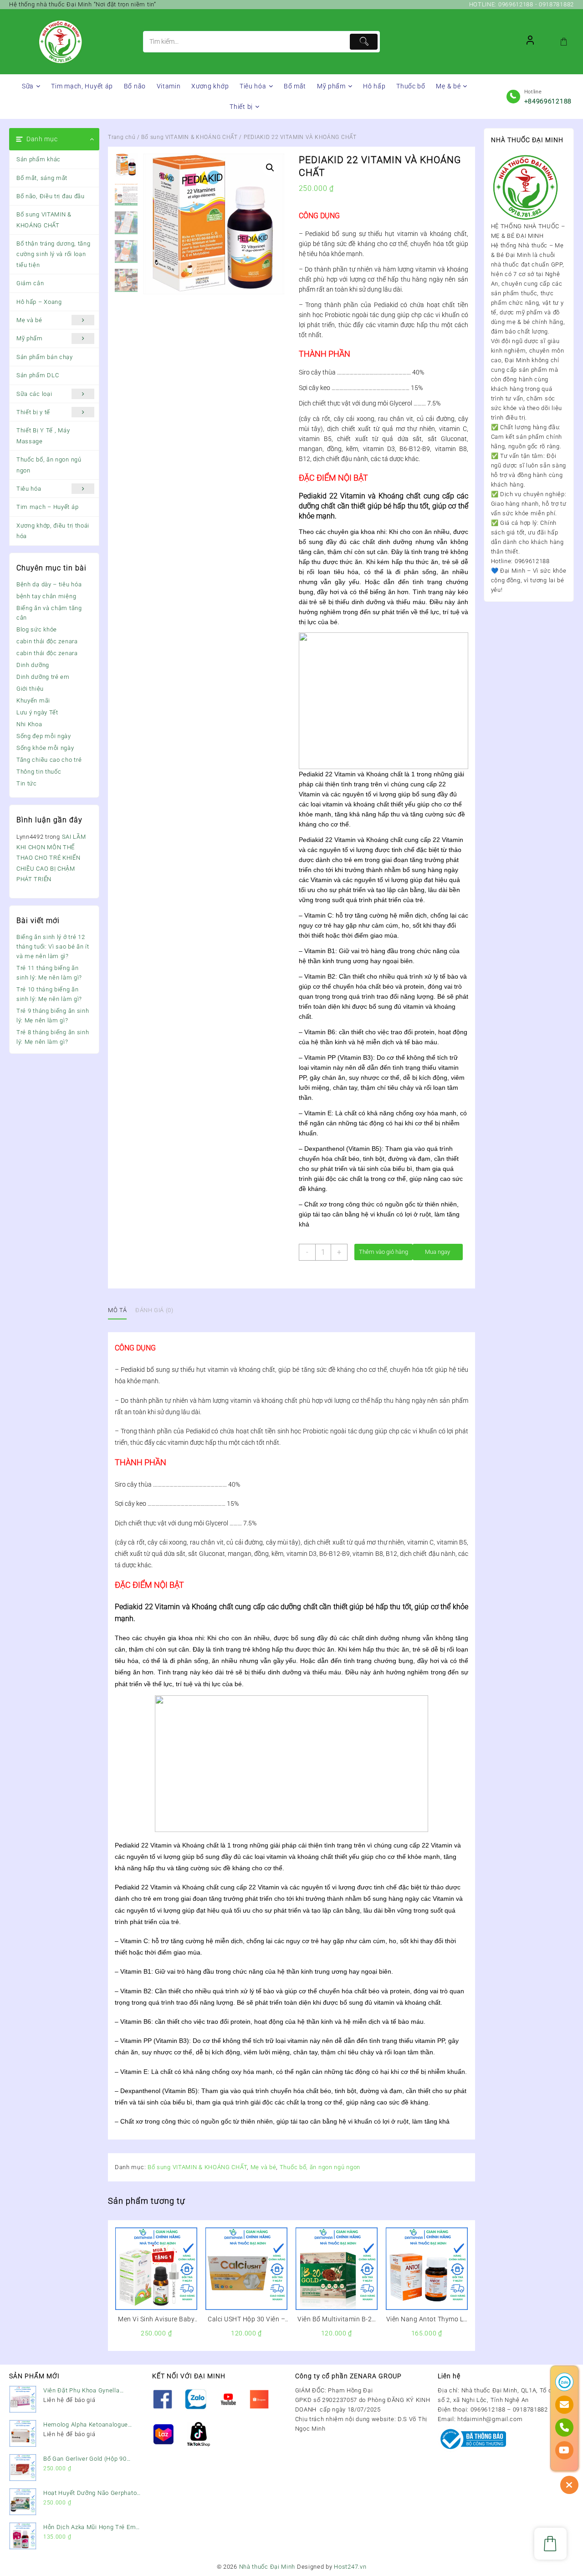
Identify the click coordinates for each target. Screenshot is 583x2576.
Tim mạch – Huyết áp (47, 507)
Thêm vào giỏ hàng (384, 1252)
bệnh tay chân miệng (46, 596)
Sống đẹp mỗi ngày (44, 736)
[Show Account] (530, 42)
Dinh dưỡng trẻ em (43, 677)
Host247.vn (350, 2567)
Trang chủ (122, 137)
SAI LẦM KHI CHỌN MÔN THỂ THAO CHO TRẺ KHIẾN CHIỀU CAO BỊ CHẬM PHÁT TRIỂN (51, 858)
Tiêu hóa (29, 489)
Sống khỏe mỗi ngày (45, 748)
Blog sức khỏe (37, 629)
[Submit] (363, 42)
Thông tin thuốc (39, 772)
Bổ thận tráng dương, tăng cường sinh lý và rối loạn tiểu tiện (54, 254)
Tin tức (27, 783)
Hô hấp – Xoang (39, 302)
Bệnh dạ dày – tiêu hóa (49, 584)
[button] (270, 168)
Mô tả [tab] (117, 1310)
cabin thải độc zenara (47, 641)
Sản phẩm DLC (38, 375)
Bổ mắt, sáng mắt (42, 178)
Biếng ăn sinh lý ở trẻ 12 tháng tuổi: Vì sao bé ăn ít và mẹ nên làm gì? (53, 947)
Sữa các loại (34, 394)
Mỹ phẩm (30, 338)
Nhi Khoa (29, 724)
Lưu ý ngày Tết (37, 712)
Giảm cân (30, 283)
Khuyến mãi (33, 700)
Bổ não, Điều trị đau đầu (51, 196)
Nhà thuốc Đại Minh (267, 2567)
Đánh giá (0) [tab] (154, 1310)
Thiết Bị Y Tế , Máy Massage (43, 436)
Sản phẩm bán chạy (45, 357)
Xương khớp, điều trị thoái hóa (53, 531)
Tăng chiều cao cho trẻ (49, 760)
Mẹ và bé (29, 320)
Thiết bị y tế (33, 412)
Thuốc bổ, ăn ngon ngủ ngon (49, 465)
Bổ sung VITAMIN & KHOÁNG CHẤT (44, 220)
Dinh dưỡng (33, 665)
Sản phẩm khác (38, 159)
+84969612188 (548, 101)
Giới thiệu (30, 689)
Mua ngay (437, 1252)
